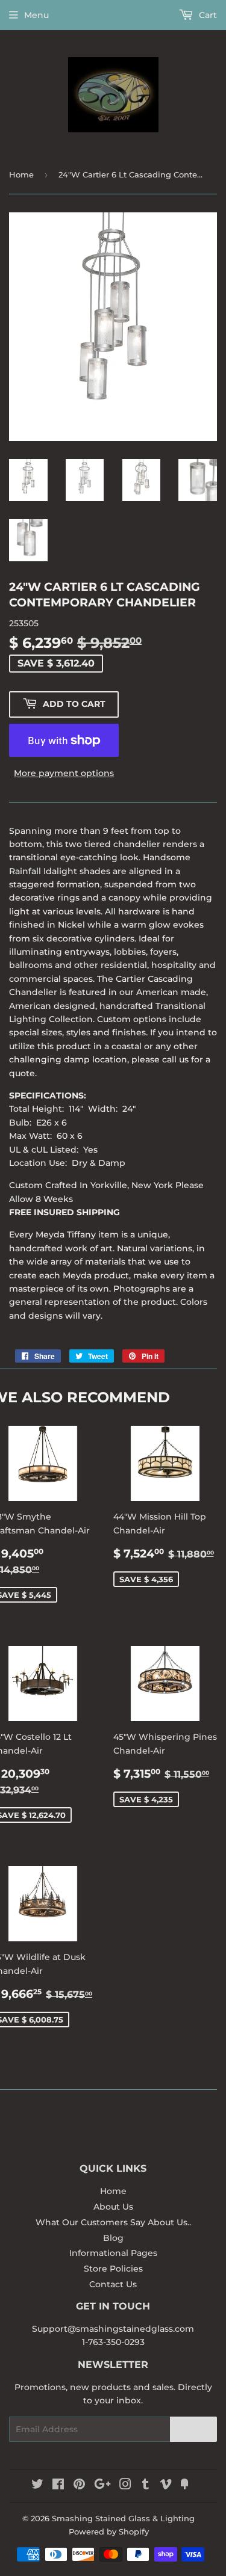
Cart (207, 15)
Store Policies (113, 2269)
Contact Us (113, 2284)
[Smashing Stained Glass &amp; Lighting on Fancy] (184, 2486)
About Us (113, 2207)
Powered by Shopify (109, 2531)
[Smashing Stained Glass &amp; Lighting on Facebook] (58, 2486)
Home (21, 174)
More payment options (64, 773)
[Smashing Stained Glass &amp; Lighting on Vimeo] (166, 2486)
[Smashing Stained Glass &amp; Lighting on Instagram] (125, 2486)
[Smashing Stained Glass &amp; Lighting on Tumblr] (146, 2486)
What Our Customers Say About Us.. (113, 2222)
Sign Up (193, 2430)
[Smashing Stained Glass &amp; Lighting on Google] (102, 2486)
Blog (113, 2238)
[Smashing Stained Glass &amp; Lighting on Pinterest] (79, 2486)
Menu (36, 15)
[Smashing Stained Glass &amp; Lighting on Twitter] (37, 2486)
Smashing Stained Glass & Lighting (123, 2518)
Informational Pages (113, 2253)
